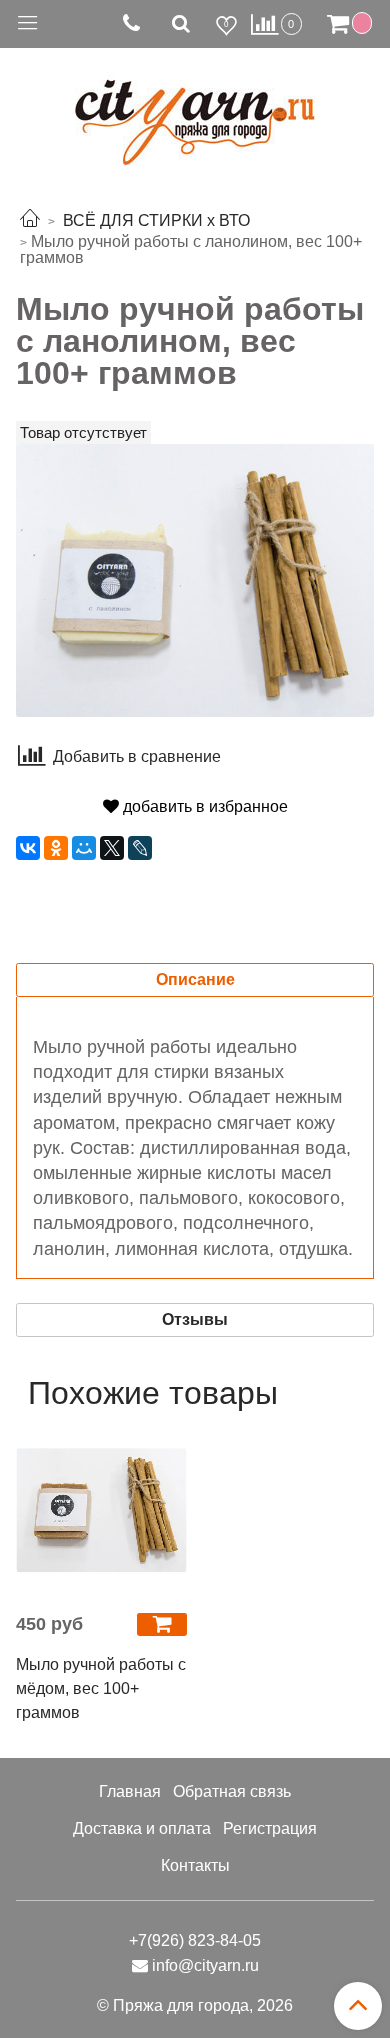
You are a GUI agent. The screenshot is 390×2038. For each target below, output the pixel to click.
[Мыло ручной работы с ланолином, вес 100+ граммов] (195, 578)
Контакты (195, 1865)
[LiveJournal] (140, 848)
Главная (130, 1791)
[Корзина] (352, 24)
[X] (112, 848)
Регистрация (270, 1828)
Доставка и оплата (142, 1828)
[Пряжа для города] (195, 110)
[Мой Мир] (84, 848)
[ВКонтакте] (28, 848)
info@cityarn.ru (205, 1965)
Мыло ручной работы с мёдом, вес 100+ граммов (101, 1688)
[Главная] (30, 220)
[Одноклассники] (56, 848)
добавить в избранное (203, 806)
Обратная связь (232, 1791)
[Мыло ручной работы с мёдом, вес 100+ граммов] (101, 1510)
